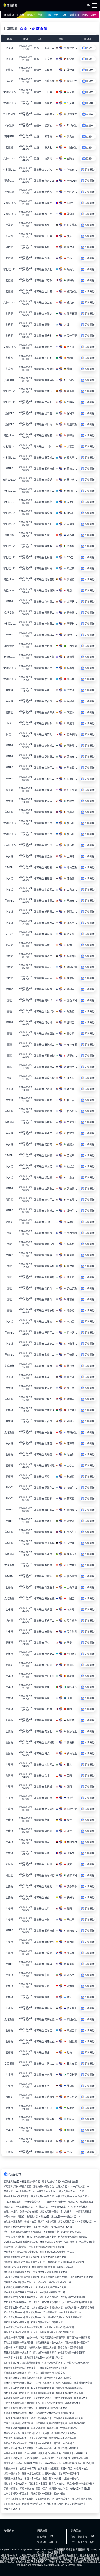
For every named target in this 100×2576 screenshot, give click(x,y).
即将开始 (39, 170)
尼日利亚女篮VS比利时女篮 (17, 2227)
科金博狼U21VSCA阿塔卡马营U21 (57, 2252)
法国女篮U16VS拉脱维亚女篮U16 (20, 2207)
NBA (85, 15)
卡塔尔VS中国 (63, 2458)
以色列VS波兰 (81, 2469)
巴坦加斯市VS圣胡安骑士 (16, 2418)
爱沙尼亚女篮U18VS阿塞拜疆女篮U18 (52, 2282)
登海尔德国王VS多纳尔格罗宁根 (63, 2428)
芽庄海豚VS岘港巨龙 (44, 2187)
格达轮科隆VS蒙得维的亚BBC (73, 2237)
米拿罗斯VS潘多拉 (13, 2358)
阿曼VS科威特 (38, 2428)
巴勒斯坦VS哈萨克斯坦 (34, 2504)
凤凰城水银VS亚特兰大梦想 (55, 2277)
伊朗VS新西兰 (11, 2489)
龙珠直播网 (60, 2550)
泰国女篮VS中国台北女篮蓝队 (19, 2448)
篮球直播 (74, 15)
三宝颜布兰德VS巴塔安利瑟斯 (59, 2327)
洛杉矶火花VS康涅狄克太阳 (17, 2272)
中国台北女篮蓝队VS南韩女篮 (19, 2423)
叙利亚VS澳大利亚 (59, 2489)
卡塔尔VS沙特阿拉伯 (14, 2217)
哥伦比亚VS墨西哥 (38, 2484)
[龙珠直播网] (10, 7)
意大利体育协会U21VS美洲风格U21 (21, 2257)
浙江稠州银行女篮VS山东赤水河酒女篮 (23, 2378)
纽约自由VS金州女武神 (15, 2484)
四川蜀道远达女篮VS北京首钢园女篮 (22, 2363)
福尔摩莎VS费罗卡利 (69, 2474)
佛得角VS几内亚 (55, 2504)
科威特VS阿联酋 (80, 2458)
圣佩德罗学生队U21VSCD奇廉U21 (21, 2252)
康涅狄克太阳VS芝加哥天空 (58, 2378)
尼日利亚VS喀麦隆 (13, 2458)
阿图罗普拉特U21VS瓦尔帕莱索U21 (46, 2247)
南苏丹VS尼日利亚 (45, 2499)
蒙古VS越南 (59, 2494)
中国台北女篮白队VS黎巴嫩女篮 (51, 2408)
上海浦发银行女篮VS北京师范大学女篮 (44, 2358)
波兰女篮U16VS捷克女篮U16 (66, 2217)
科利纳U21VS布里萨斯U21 (17, 2267)
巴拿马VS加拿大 (57, 2484)
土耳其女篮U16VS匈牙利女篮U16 (72, 2187)
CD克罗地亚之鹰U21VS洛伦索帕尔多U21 (24, 2202)
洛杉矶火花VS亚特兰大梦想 (42, 2348)
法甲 (64, 15)
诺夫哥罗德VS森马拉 (75, 2504)
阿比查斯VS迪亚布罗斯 (45, 2353)
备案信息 (58, 2553)
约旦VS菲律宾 (63, 2499)
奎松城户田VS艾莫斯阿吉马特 (79, 2308)
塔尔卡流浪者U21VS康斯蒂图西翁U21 (22, 2232)
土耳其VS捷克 (11, 2212)
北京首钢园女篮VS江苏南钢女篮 (51, 2423)
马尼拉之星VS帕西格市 (54, 2363)
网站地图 (42, 2537)
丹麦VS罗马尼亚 (53, 2463)
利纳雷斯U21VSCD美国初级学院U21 (66, 2262)
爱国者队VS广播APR (62, 2227)
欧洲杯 (31, 15)
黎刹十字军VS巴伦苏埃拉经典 (19, 2408)
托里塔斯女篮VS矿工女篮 (16, 2308)
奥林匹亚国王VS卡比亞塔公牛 (19, 2383)
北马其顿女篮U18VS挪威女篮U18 (20, 2287)
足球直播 (9, 15)
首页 (24, 29)
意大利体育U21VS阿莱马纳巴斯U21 (78, 2212)
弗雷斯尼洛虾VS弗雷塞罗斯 (72, 2353)
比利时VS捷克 (49, 2474)
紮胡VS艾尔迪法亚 (29, 2212)
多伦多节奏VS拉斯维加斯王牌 (77, 2302)
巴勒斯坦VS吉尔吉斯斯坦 (16, 2428)
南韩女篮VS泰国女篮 (80, 2489)
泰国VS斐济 (42, 2489)
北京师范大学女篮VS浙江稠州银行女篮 (55, 2413)
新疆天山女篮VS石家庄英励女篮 (20, 2368)
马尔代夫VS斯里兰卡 (41, 2418)
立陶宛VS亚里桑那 (13, 2222)
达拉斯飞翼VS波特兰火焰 (48, 2383)
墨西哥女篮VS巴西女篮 (82, 2277)
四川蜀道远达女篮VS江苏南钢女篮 (57, 2332)
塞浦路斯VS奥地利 (34, 2463)
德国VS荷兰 (66, 2469)
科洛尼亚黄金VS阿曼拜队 (53, 2338)
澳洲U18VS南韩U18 (56, 2202)
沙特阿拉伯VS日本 (72, 2463)
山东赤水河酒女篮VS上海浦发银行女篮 (61, 2403)
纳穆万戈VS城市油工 (47, 2192)
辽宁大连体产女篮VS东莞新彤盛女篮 (60, 2182)
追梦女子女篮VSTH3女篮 (72, 2192)
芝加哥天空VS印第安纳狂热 (17, 2302)
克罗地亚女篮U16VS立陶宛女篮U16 (73, 2197)
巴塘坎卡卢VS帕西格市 (40, 2444)
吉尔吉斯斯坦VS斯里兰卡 (16, 2494)
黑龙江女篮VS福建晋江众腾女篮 (49, 2373)
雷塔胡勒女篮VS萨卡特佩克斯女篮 (50, 2272)
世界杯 (21, 15)
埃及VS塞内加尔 (12, 2474)
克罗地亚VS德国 (41, 2227)
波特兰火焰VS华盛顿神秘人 (47, 2302)
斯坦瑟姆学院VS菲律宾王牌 (17, 2187)
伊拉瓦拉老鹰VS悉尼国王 (79, 2363)
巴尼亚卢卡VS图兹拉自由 (75, 2453)
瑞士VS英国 (89, 2463)
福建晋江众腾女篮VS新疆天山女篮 (21, 2332)
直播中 (38, 48)
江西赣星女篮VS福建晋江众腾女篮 (21, 2292)
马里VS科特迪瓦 (32, 2458)
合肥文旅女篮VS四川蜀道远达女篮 (71, 2398)
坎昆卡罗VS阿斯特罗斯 (15, 2348)
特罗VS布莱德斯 (79, 2207)
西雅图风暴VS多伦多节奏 (64, 2433)
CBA (93, 15)
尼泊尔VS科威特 (12, 2504)
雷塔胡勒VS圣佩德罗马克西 (17, 2282)
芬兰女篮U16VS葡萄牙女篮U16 (54, 2207)
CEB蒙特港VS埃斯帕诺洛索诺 (77, 2383)
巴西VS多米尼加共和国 (36, 2479)
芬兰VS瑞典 (48, 2458)
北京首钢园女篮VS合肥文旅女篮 (47, 2308)
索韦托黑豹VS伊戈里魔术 (16, 2197)
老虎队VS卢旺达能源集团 (81, 2202)
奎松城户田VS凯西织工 (15, 2438)
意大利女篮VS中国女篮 (42, 2197)
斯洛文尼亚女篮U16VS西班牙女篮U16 (77, 2222)
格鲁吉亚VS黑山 (12, 2509)
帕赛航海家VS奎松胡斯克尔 (17, 2373)
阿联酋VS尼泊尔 (77, 2423)
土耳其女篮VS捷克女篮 (38, 2217)
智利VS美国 (55, 2479)
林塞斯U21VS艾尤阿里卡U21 (54, 2242)
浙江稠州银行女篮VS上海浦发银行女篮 (62, 2318)
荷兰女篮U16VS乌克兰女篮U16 (19, 2192)
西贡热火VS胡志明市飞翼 (52, 2292)
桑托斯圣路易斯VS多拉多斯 (17, 2353)
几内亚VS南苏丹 (44, 2448)
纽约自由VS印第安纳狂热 (83, 2242)
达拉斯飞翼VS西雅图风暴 (73, 2297)
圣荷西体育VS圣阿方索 (79, 2338)
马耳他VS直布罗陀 (49, 2297)
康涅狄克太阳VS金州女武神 (36, 2433)
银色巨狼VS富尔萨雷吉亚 (71, 2348)
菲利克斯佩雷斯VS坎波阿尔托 (19, 2343)
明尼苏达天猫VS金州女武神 (49, 2343)
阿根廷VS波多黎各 (13, 2479)
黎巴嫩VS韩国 (11, 2469)
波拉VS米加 (32, 2338)
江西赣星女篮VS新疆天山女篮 (68, 2418)
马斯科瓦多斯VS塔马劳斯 (16, 2322)
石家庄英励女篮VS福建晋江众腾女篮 (22, 2182)
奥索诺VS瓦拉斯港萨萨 (15, 2247)
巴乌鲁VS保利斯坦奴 (14, 2237)
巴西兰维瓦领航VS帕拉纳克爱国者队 (22, 2403)
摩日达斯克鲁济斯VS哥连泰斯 (41, 2237)
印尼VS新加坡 (27, 2489)
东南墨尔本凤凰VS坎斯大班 (63, 2438)
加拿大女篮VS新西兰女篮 (54, 2257)
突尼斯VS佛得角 (28, 2469)
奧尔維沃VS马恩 (65, 2267)
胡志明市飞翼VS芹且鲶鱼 (66, 2448)
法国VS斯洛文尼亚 (31, 2474)
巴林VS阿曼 (30, 2453)
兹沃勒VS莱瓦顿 (12, 2433)
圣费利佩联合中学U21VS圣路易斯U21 (62, 2232)
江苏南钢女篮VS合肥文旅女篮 (52, 2368)
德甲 (56, 15)
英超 (40, 15)
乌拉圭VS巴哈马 (71, 2479)
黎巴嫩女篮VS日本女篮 (15, 2444)
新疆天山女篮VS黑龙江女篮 (52, 2287)
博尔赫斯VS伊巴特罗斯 (44, 2267)
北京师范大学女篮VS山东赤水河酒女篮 (23, 2327)
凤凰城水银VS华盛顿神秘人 (69, 2388)
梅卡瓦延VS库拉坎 (38, 2438)
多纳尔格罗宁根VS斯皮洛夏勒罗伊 (21, 2297)
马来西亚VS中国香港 (41, 2494)
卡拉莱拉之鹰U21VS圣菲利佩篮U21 (21, 2277)
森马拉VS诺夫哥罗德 (14, 2338)
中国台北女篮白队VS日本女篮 (19, 2499)
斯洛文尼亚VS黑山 (49, 2212)
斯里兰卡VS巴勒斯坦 (64, 2444)
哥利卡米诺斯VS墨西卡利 (77, 2343)
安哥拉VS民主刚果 (13, 2453)
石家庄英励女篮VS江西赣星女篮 (47, 2322)
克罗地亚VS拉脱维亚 (48, 2469)
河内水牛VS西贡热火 (82, 2499)
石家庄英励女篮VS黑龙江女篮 (19, 2413)
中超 (48, 15)
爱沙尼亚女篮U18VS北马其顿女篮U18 (22, 2313)
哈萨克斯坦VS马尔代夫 (49, 2453)
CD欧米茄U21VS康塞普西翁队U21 (21, 2242)
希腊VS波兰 (30, 2222)
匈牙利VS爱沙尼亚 (13, 2463)
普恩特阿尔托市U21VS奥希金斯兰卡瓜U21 (25, 2262)
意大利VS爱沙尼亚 (47, 2222)
